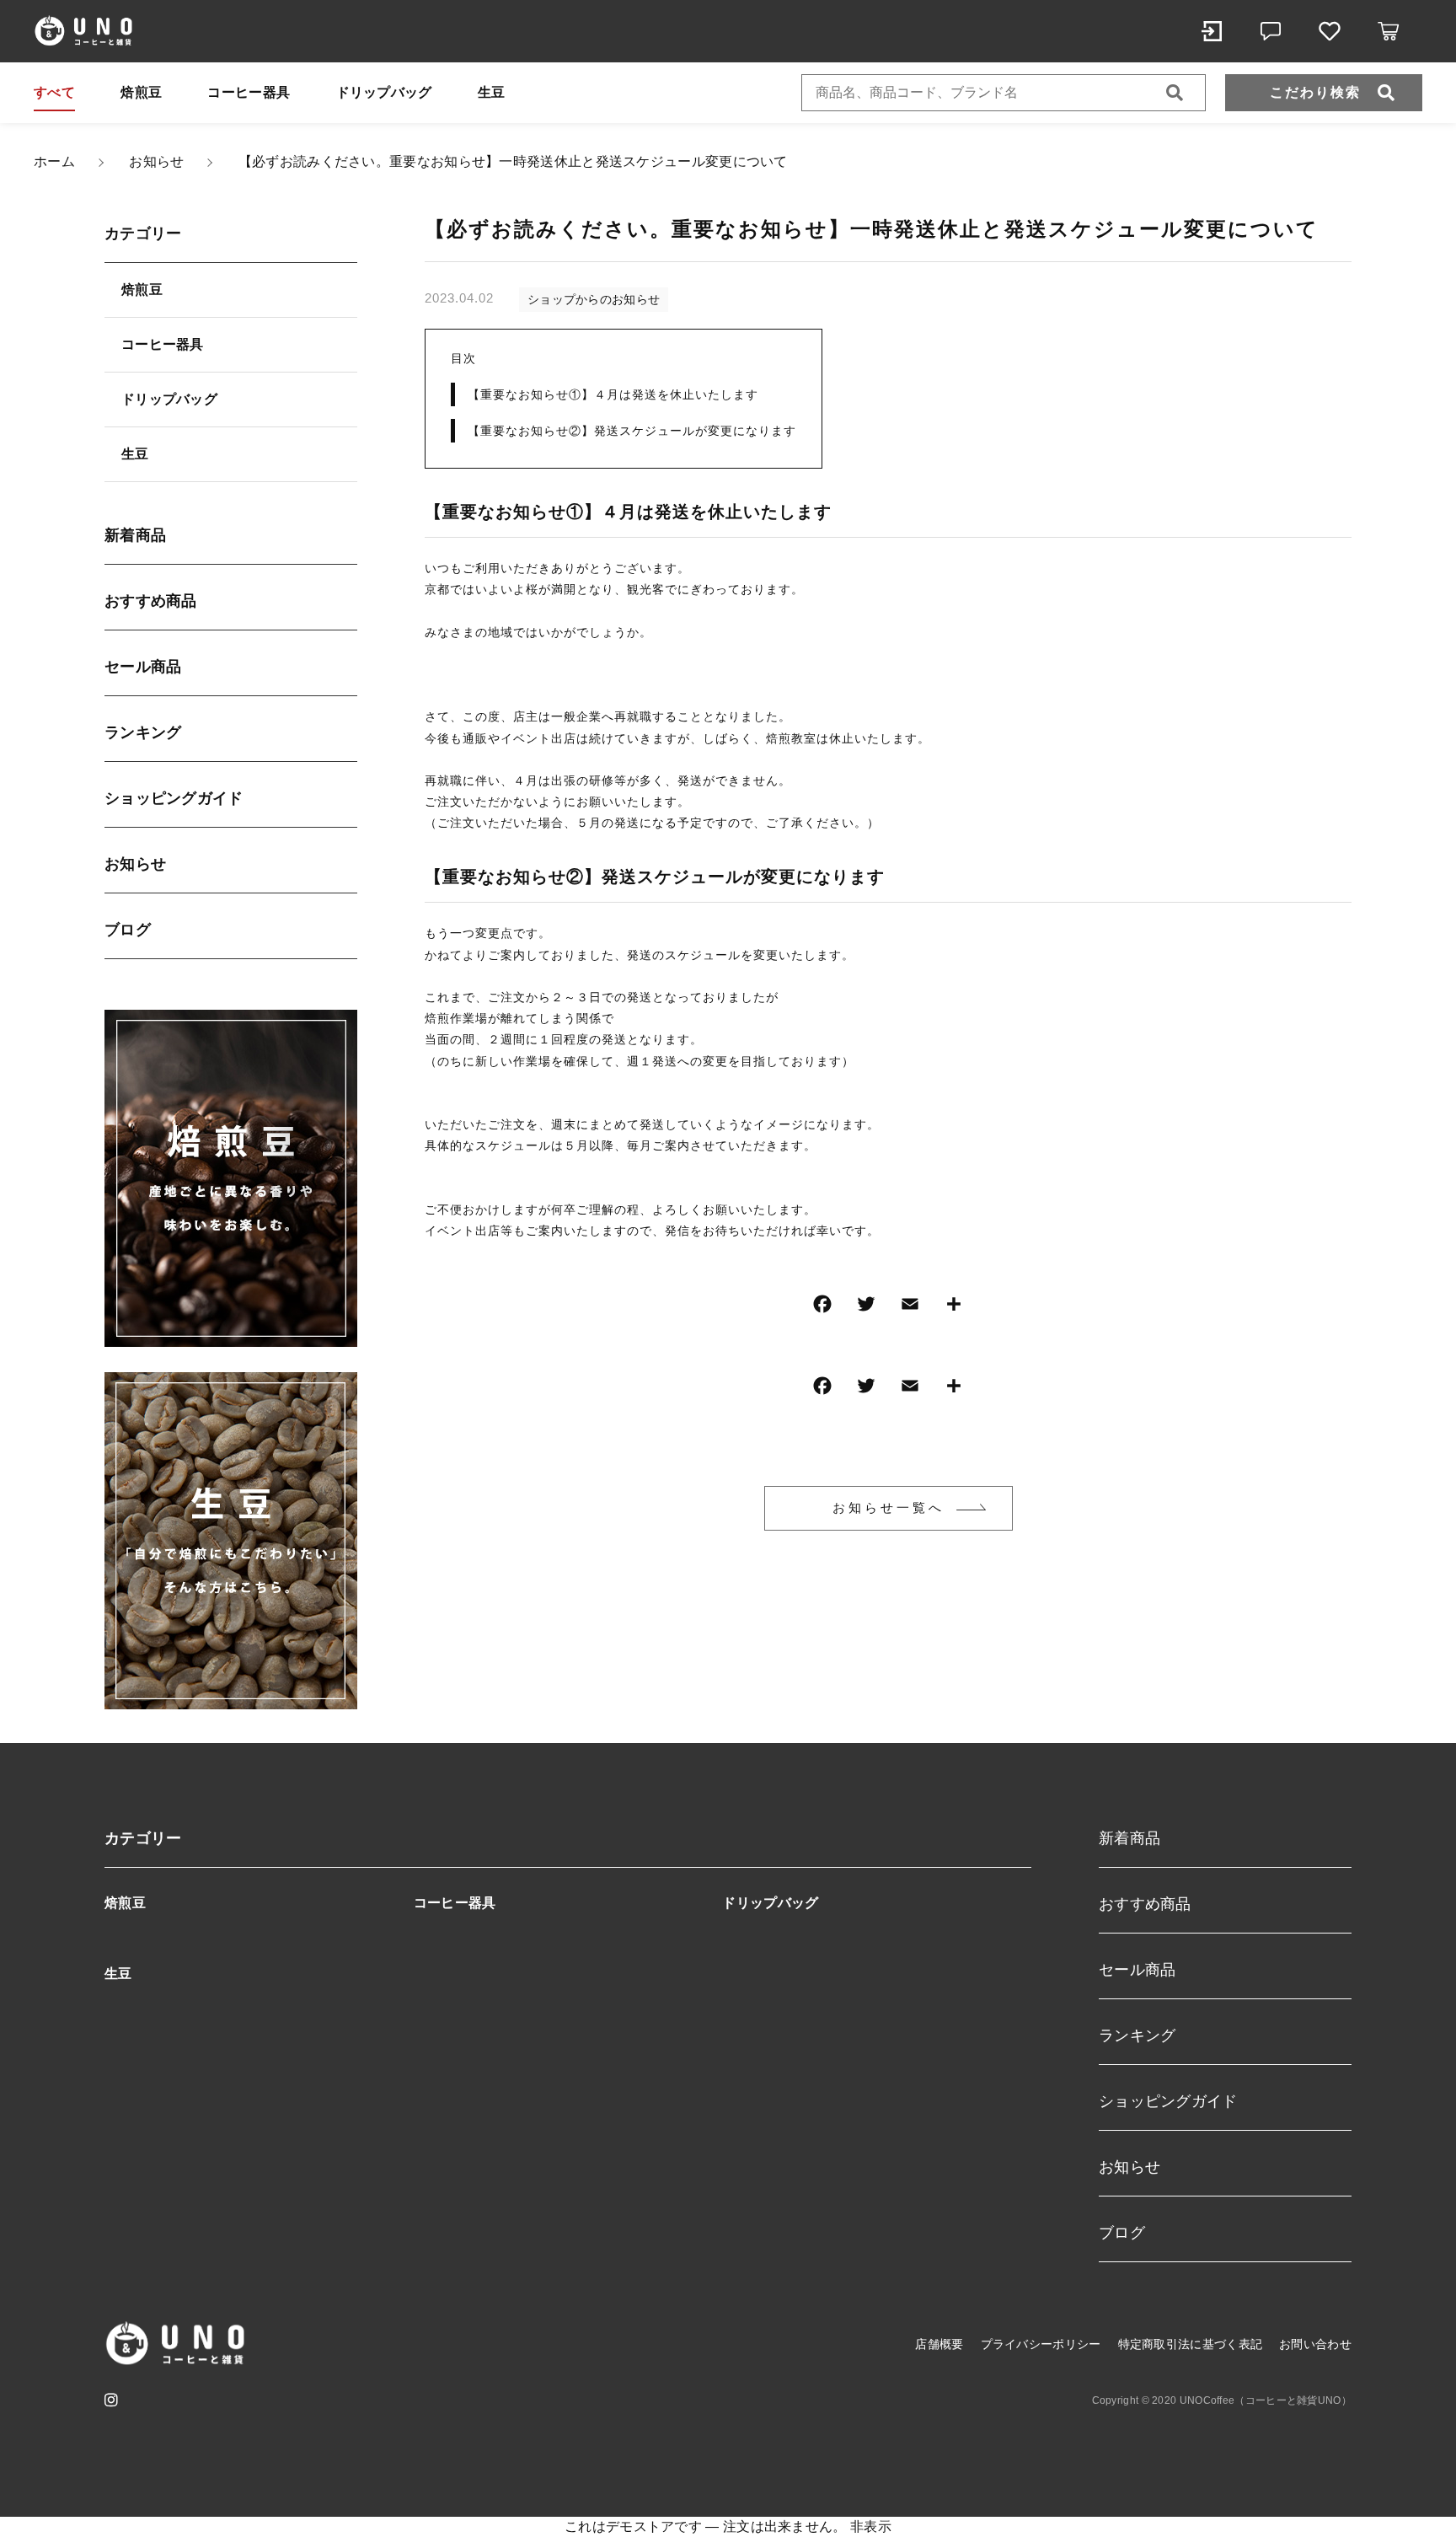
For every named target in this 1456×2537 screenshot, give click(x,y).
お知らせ (135, 864)
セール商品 (143, 667)
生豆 (492, 92)
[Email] (910, 1308)
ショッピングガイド (174, 798)
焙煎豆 (141, 92)
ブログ (128, 930)
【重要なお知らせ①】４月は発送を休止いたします (613, 394)
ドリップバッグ (384, 92)
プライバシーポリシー (1041, 2344)
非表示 (871, 2526)
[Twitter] (866, 1308)
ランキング (143, 732)
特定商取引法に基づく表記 (1191, 2344)
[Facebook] (822, 1308)
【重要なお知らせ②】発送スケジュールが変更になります (632, 431)
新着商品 (135, 535)
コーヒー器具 (249, 92)
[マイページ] (1212, 31)
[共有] (954, 1308)
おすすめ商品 (151, 601)
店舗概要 (939, 2344)
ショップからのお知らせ (594, 299)
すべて (54, 92)
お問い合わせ (1315, 2344)
